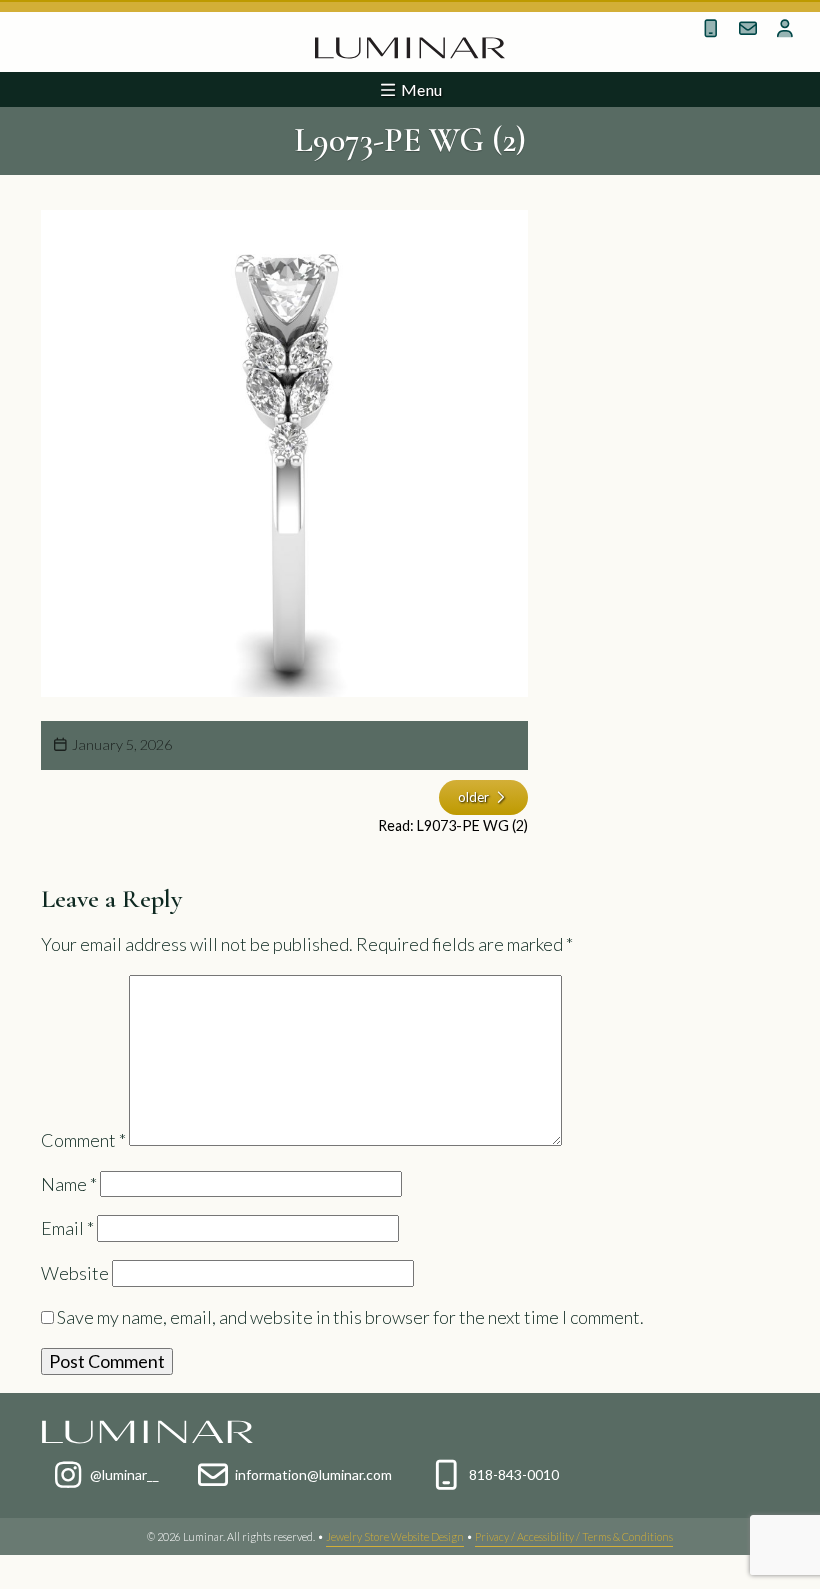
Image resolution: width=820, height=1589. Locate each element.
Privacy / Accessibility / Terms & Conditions (574, 1536)
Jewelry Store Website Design (395, 1536)
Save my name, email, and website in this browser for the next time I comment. (350, 1317)
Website (75, 1273)
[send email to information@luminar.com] (748, 28)
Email (67, 1228)
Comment (83, 1139)
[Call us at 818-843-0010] (711, 28)
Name (69, 1184)
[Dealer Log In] (785, 28)
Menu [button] (420, 89)
